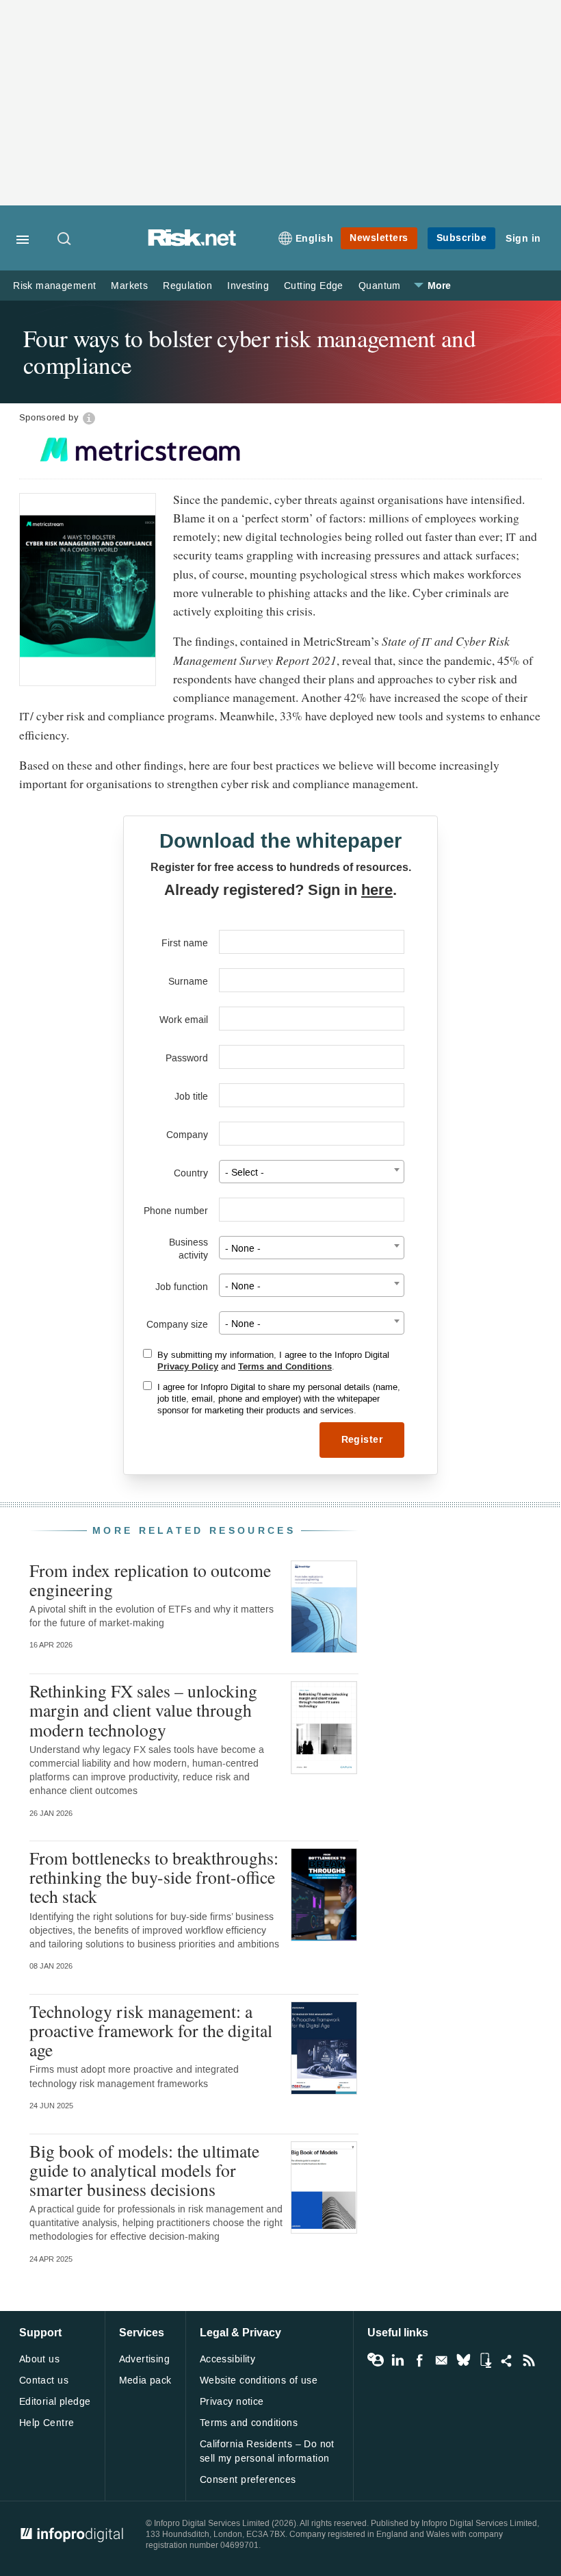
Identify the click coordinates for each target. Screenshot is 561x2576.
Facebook (419, 2360)
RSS (529, 2360)
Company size (177, 1325)
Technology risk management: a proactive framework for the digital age (151, 2030)
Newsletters (379, 238)
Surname (188, 982)
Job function (182, 1287)
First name (185, 943)
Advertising (145, 2359)
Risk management (54, 286)
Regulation (187, 286)
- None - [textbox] (243, 1249)
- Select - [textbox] (245, 1173)
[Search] (65, 240)
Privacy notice (232, 2402)
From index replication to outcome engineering (150, 1580)
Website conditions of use (259, 2381)
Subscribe (462, 238)
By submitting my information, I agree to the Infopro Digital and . (273, 1361)
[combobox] (312, 1172)
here (377, 890)
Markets (129, 286)
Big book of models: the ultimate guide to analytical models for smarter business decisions (144, 2170)
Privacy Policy (188, 1367)
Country (191, 1173)
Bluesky (463, 2360)
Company (187, 1135)
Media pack (145, 2381)
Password (187, 1058)
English (315, 239)
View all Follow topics (376, 2360)
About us (39, 2359)
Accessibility (227, 2359)
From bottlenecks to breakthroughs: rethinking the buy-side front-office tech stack (154, 1877)
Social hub (507, 2360)
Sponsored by (49, 417)
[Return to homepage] (192, 243)
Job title (191, 1097)
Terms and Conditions (285, 1367)
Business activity (188, 1249)
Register (362, 1440)
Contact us (44, 2381)
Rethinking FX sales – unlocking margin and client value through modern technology (143, 1710)
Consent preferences (248, 2480)
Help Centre (47, 2423)
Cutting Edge (314, 286)
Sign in (523, 239)
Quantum (380, 286)
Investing (248, 286)
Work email (184, 1020)
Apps (485, 2360)
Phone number (176, 1211)
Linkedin (397, 2360)
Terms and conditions (249, 2423)
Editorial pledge (55, 2402)
